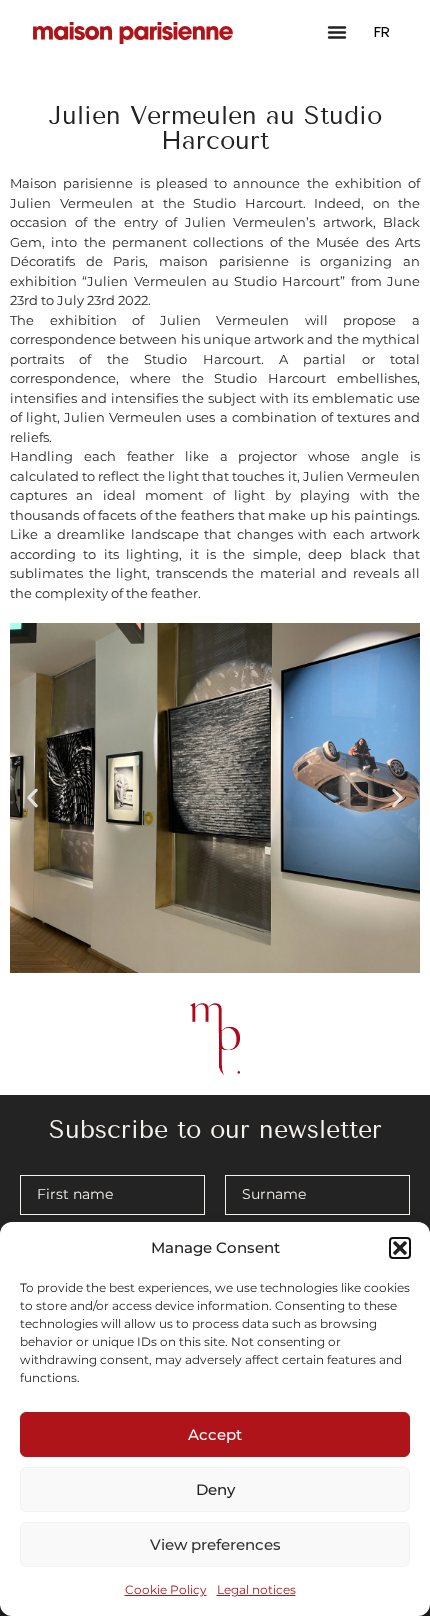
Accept (215, 1434)
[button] (400, 1248)
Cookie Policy (166, 1589)
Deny (215, 1489)
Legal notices (256, 1589)
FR (382, 31)
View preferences (215, 1544)
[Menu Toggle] (337, 32)
